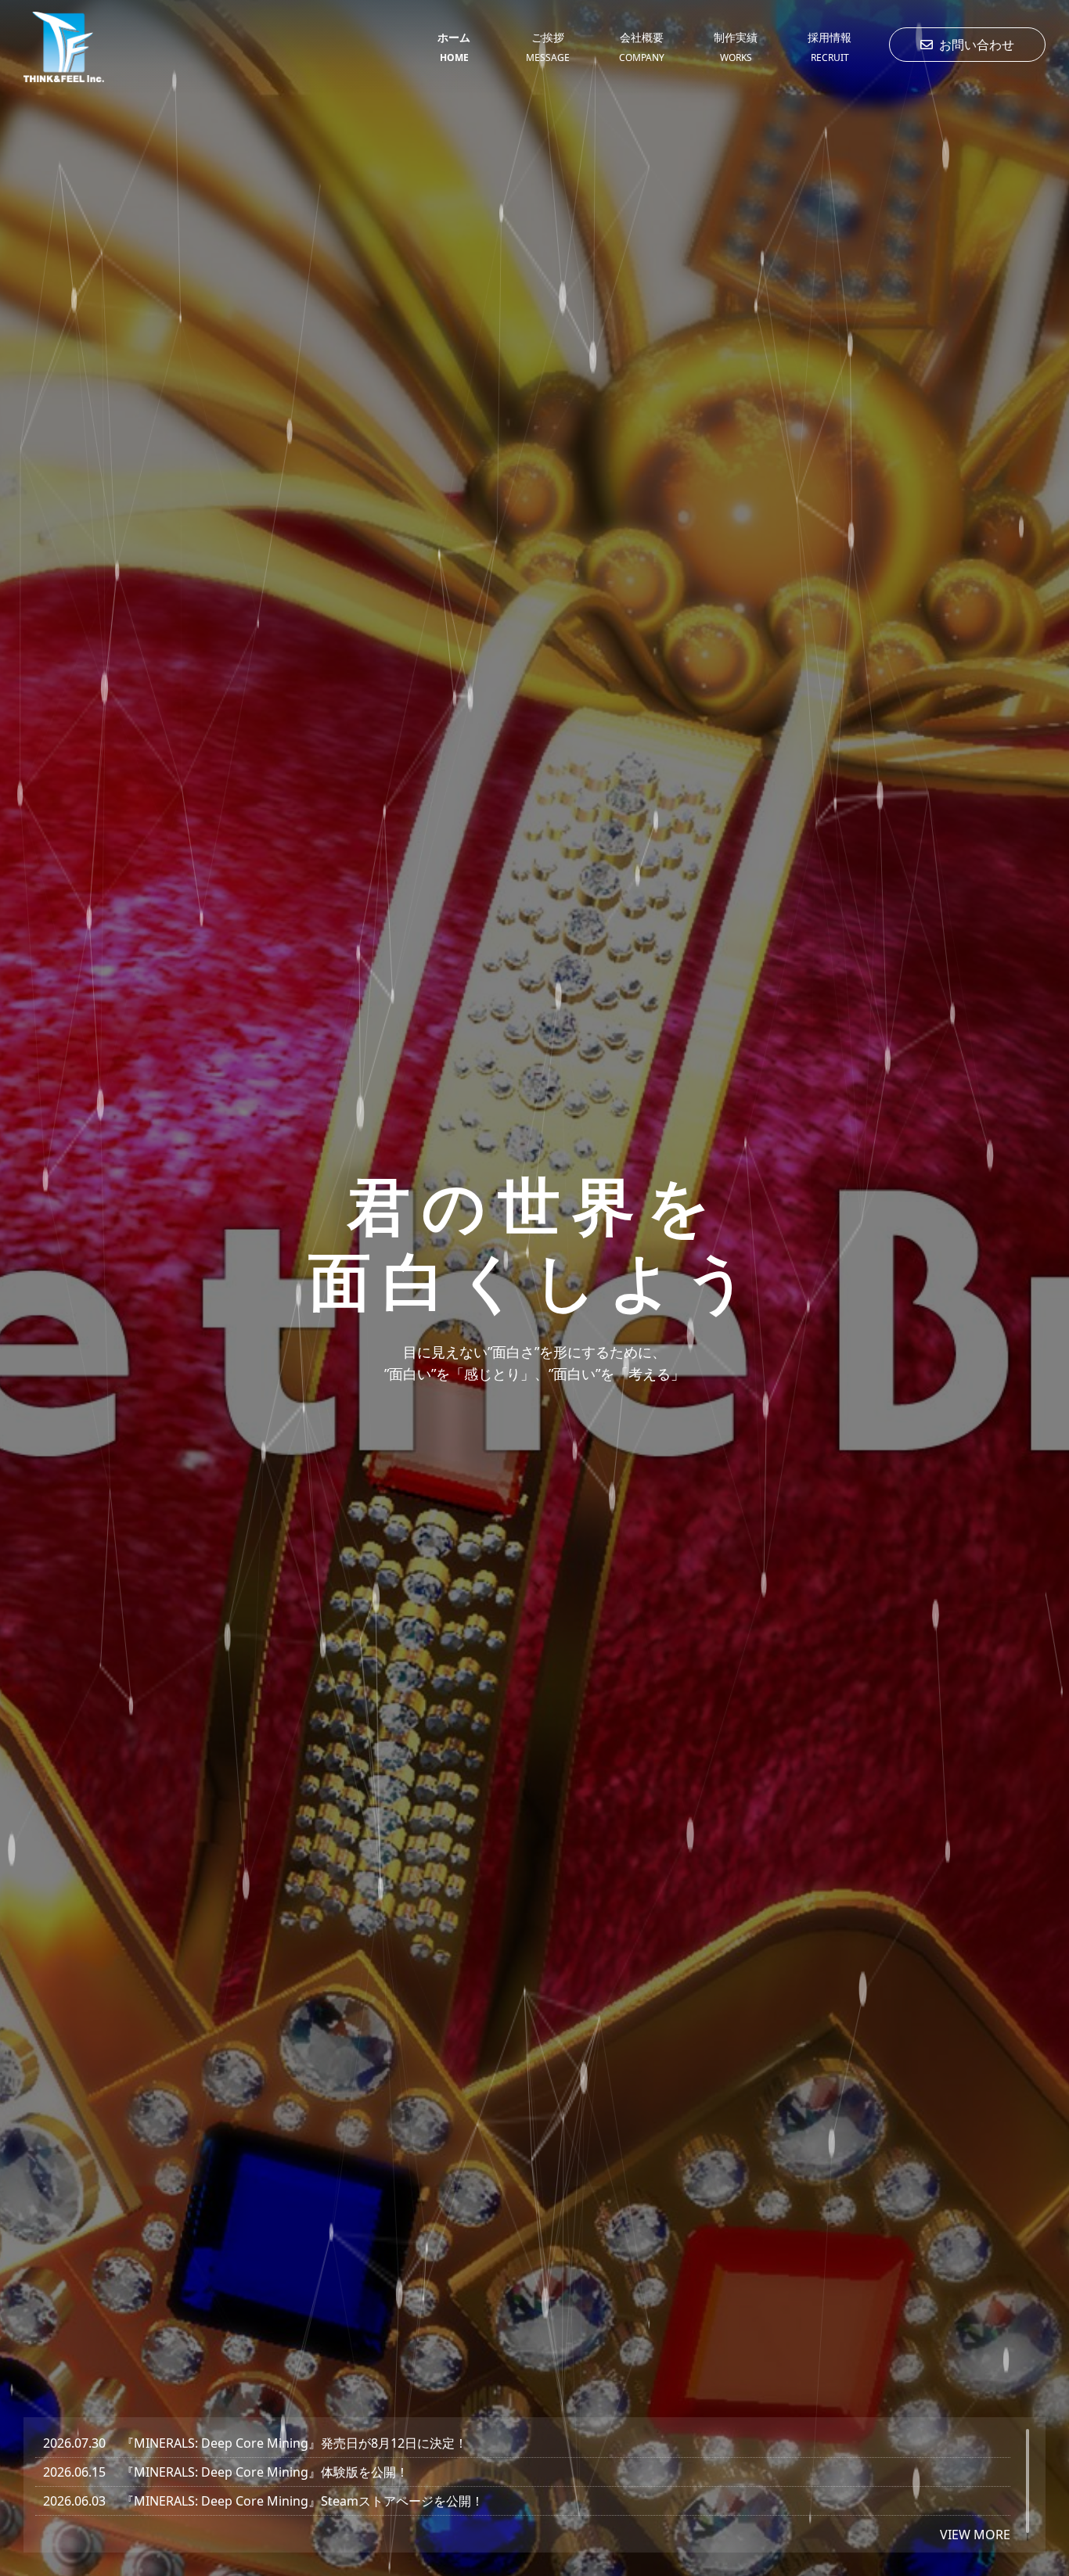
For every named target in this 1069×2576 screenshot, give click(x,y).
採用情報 (830, 47)
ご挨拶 (548, 47)
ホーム (454, 47)
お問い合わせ (977, 45)
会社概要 (642, 47)
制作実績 (736, 47)
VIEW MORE (975, 2533)
